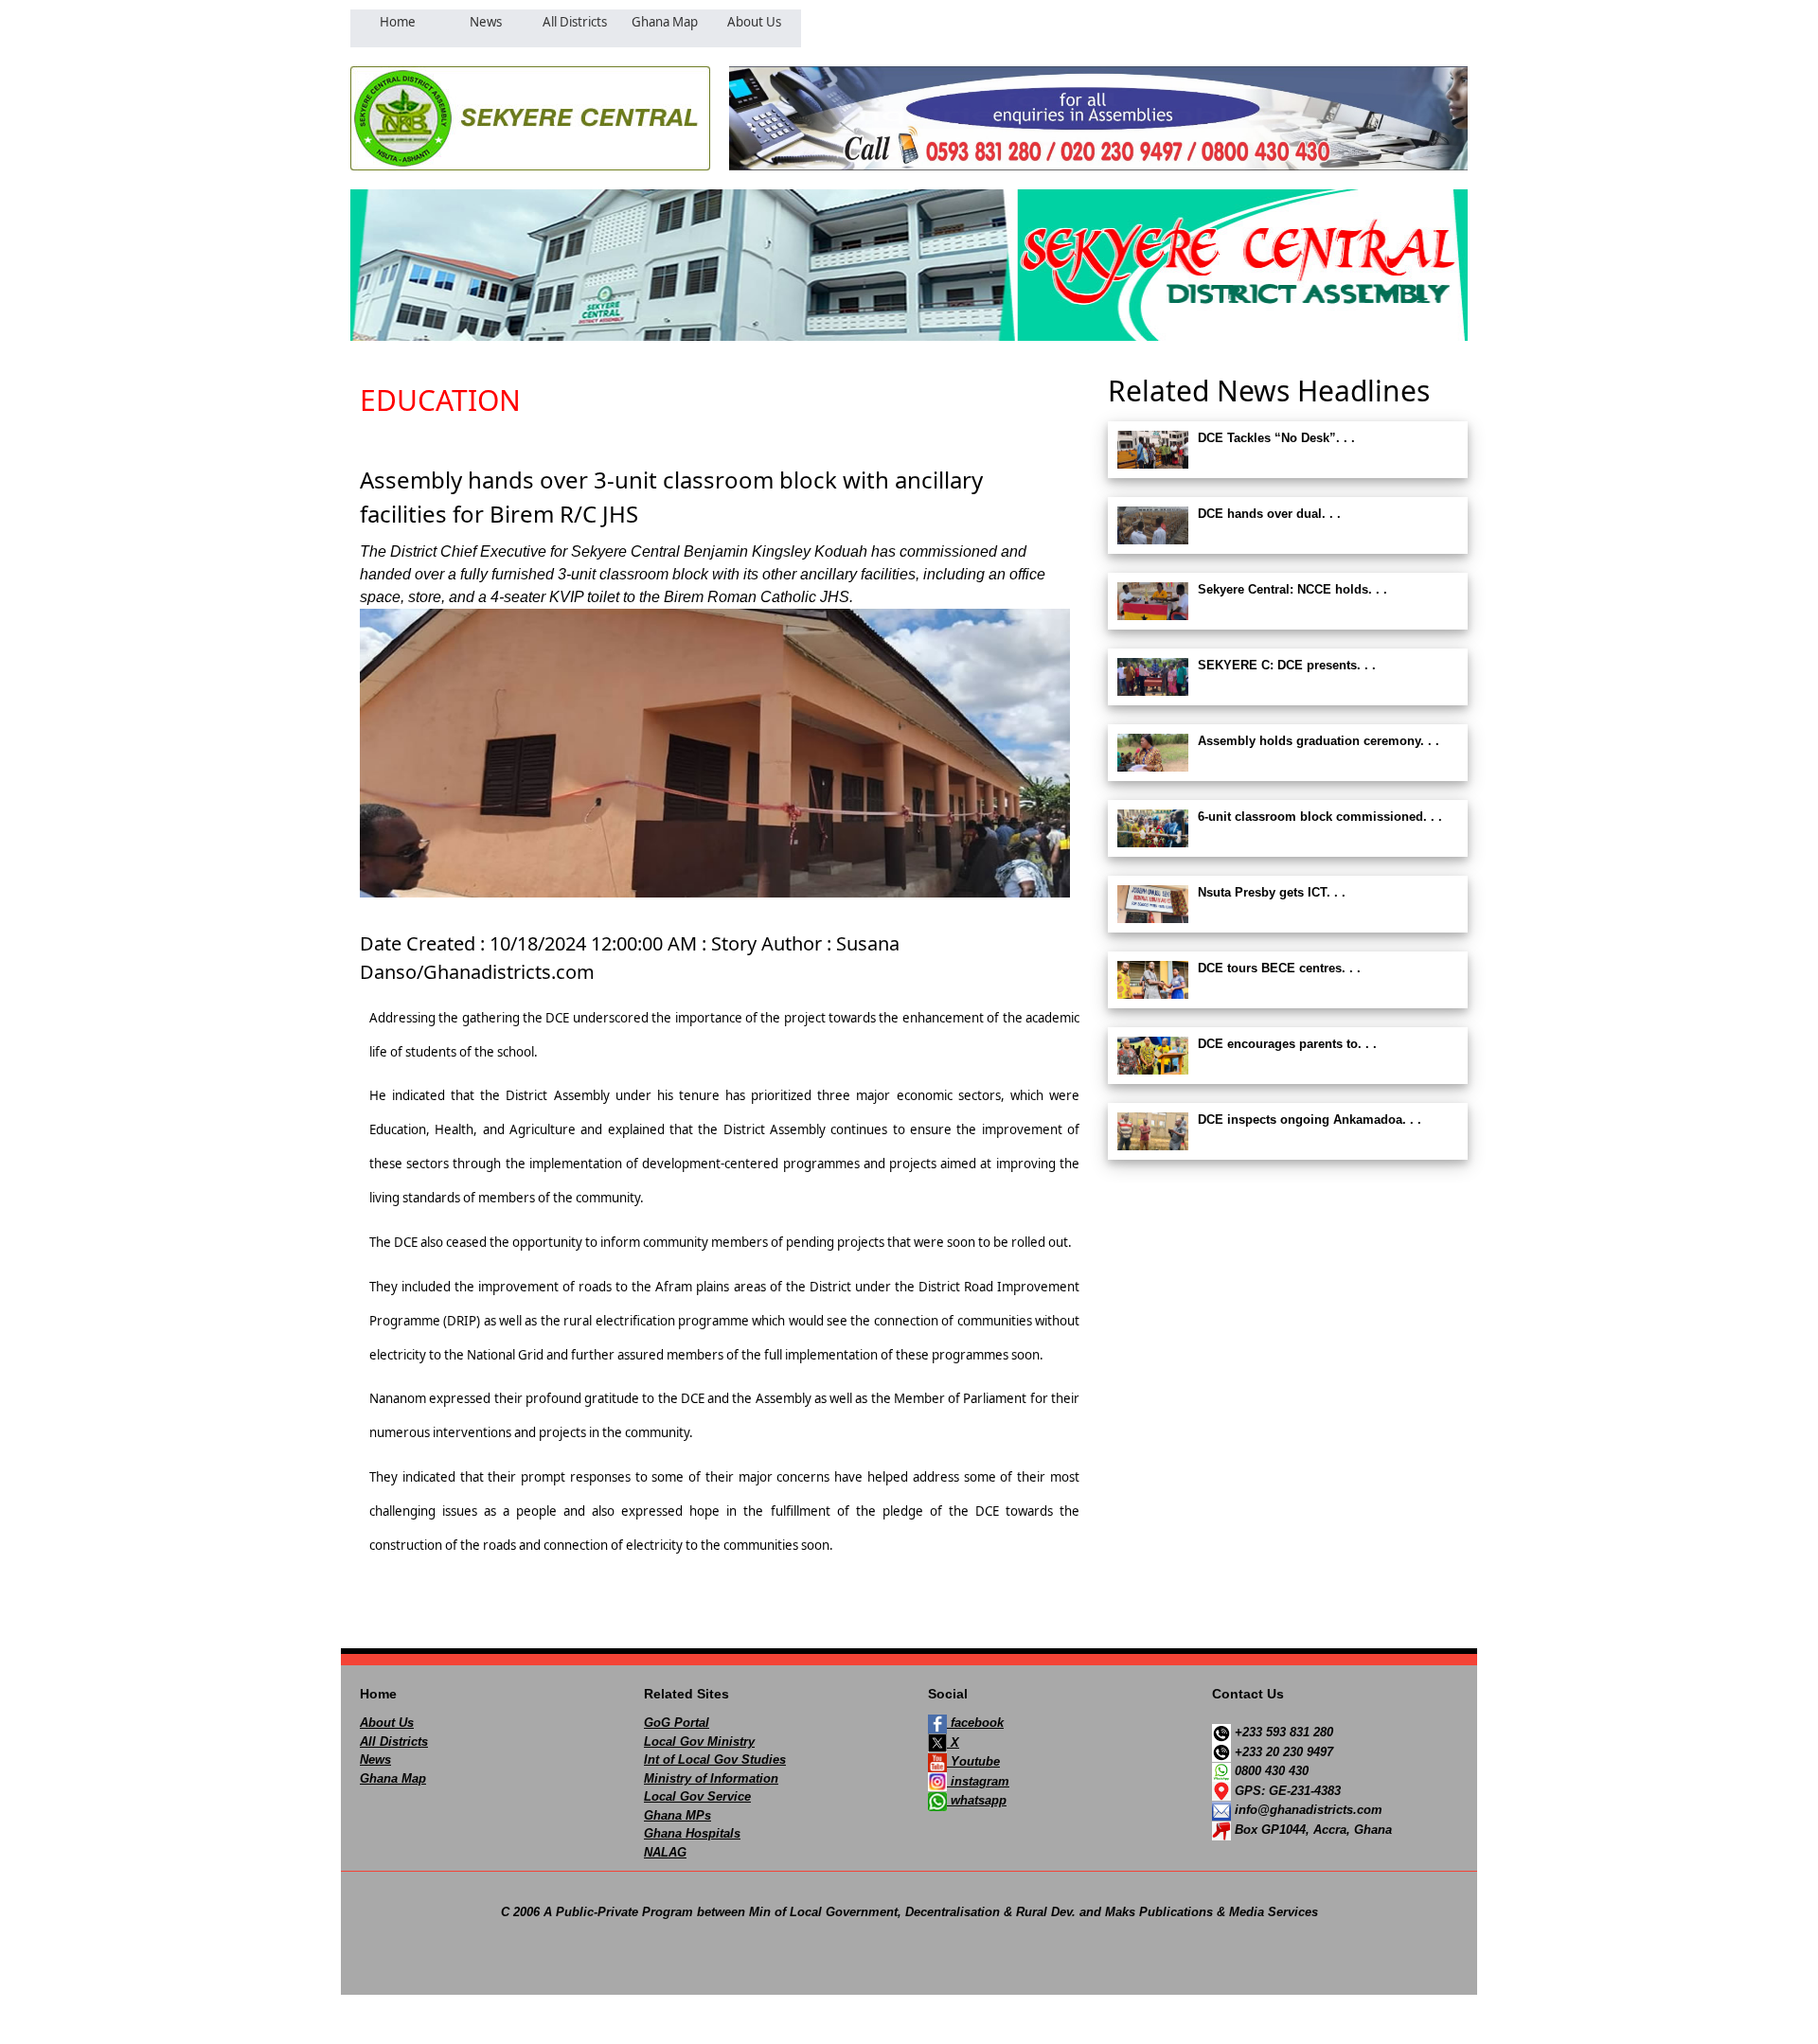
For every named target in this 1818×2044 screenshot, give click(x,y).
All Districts (394, 1742)
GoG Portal (677, 1723)
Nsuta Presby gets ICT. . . (1272, 892)
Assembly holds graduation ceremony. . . (1319, 741)
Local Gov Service (697, 1796)
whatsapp (977, 1800)
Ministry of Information (711, 1778)
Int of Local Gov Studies (715, 1760)
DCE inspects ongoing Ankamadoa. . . (1310, 1120)
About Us (387, 1723)
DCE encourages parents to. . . (1287, 1044)
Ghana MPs (677, 1815)
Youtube (973, 1761)
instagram (978, 1781)
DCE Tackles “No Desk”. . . (1276, 438)
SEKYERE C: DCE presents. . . (1287, 665)
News (375, 1760)
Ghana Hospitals (692, 1833)
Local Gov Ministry (699, 1742)
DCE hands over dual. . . (1269, 514)
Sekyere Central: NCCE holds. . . (1292, 589)
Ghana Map (393, 1778)
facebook (975, 1723)
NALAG (665, 1852)
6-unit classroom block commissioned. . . (1320, 817)
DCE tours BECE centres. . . (1279, 968)
